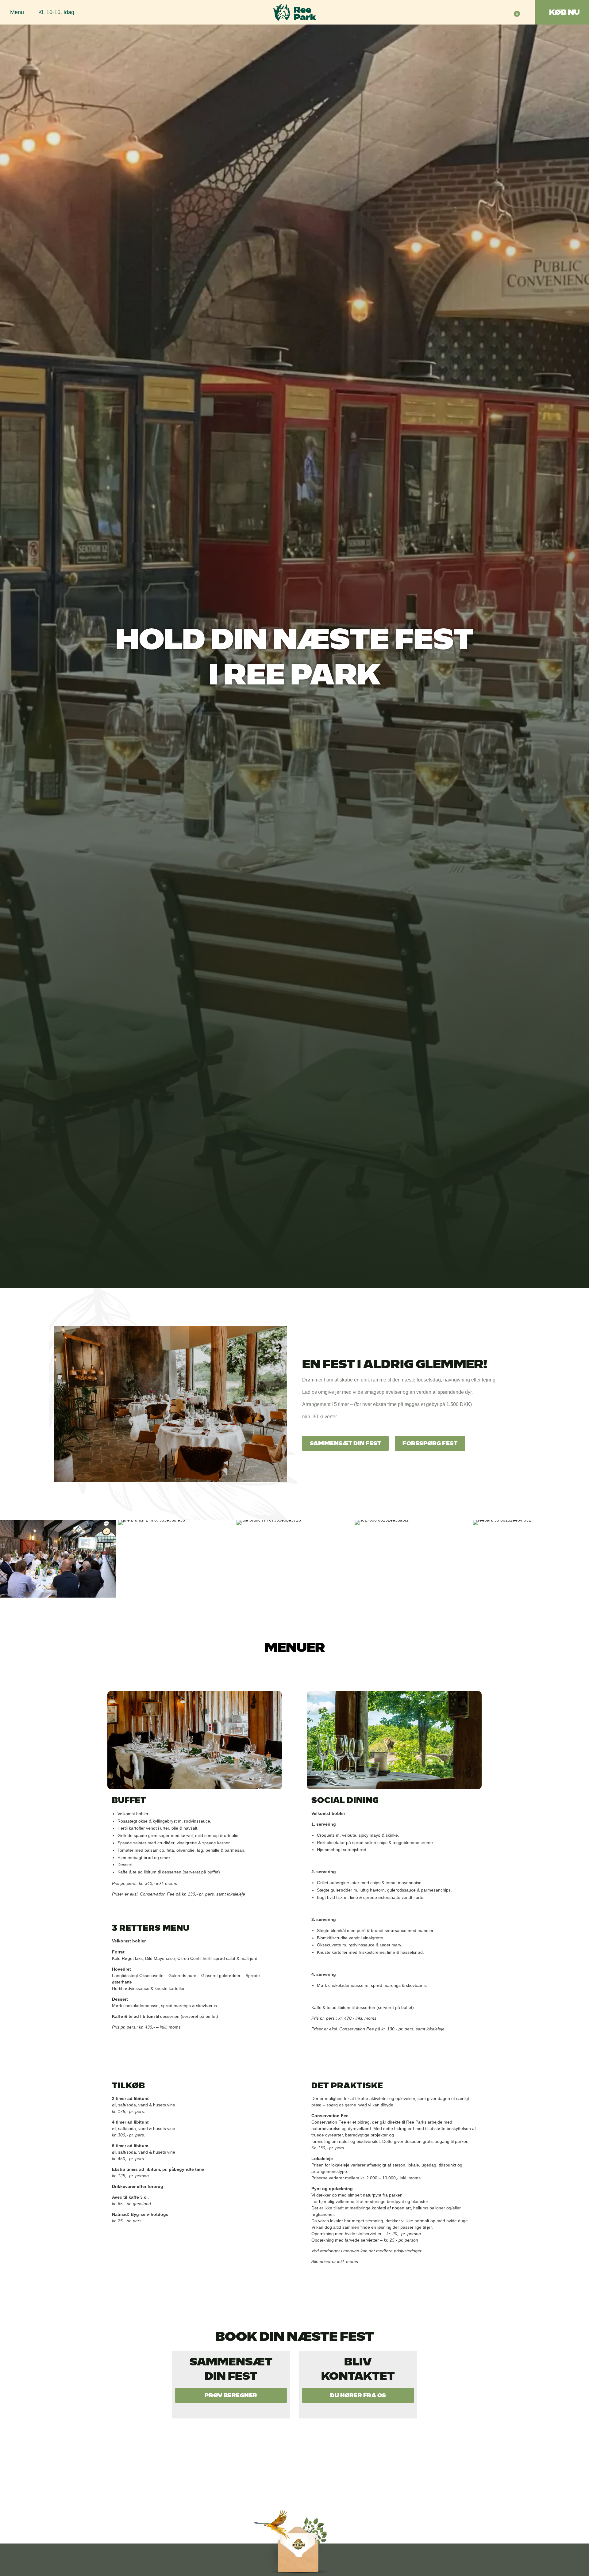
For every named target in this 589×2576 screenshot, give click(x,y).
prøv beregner (231, 2395)
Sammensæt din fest (345, 1443)
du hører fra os (358, 2395)
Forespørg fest (430, 1443)
